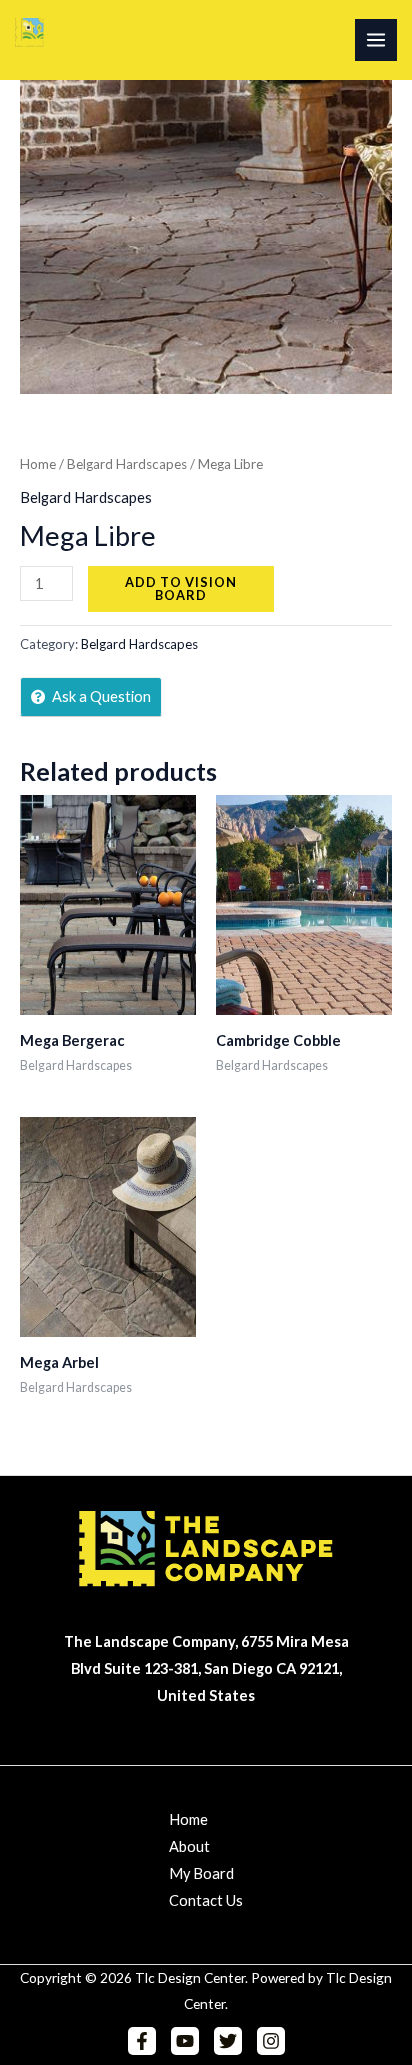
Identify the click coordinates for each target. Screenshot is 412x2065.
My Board (201, 1873)
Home (38, 464)
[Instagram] (271, 2041)
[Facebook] (142, 2041)
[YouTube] (185, 2041)
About (189, 1846)
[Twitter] (228, 2041)
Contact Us (206, 1900)
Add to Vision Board (181, 588)
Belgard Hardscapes (127, 464)
